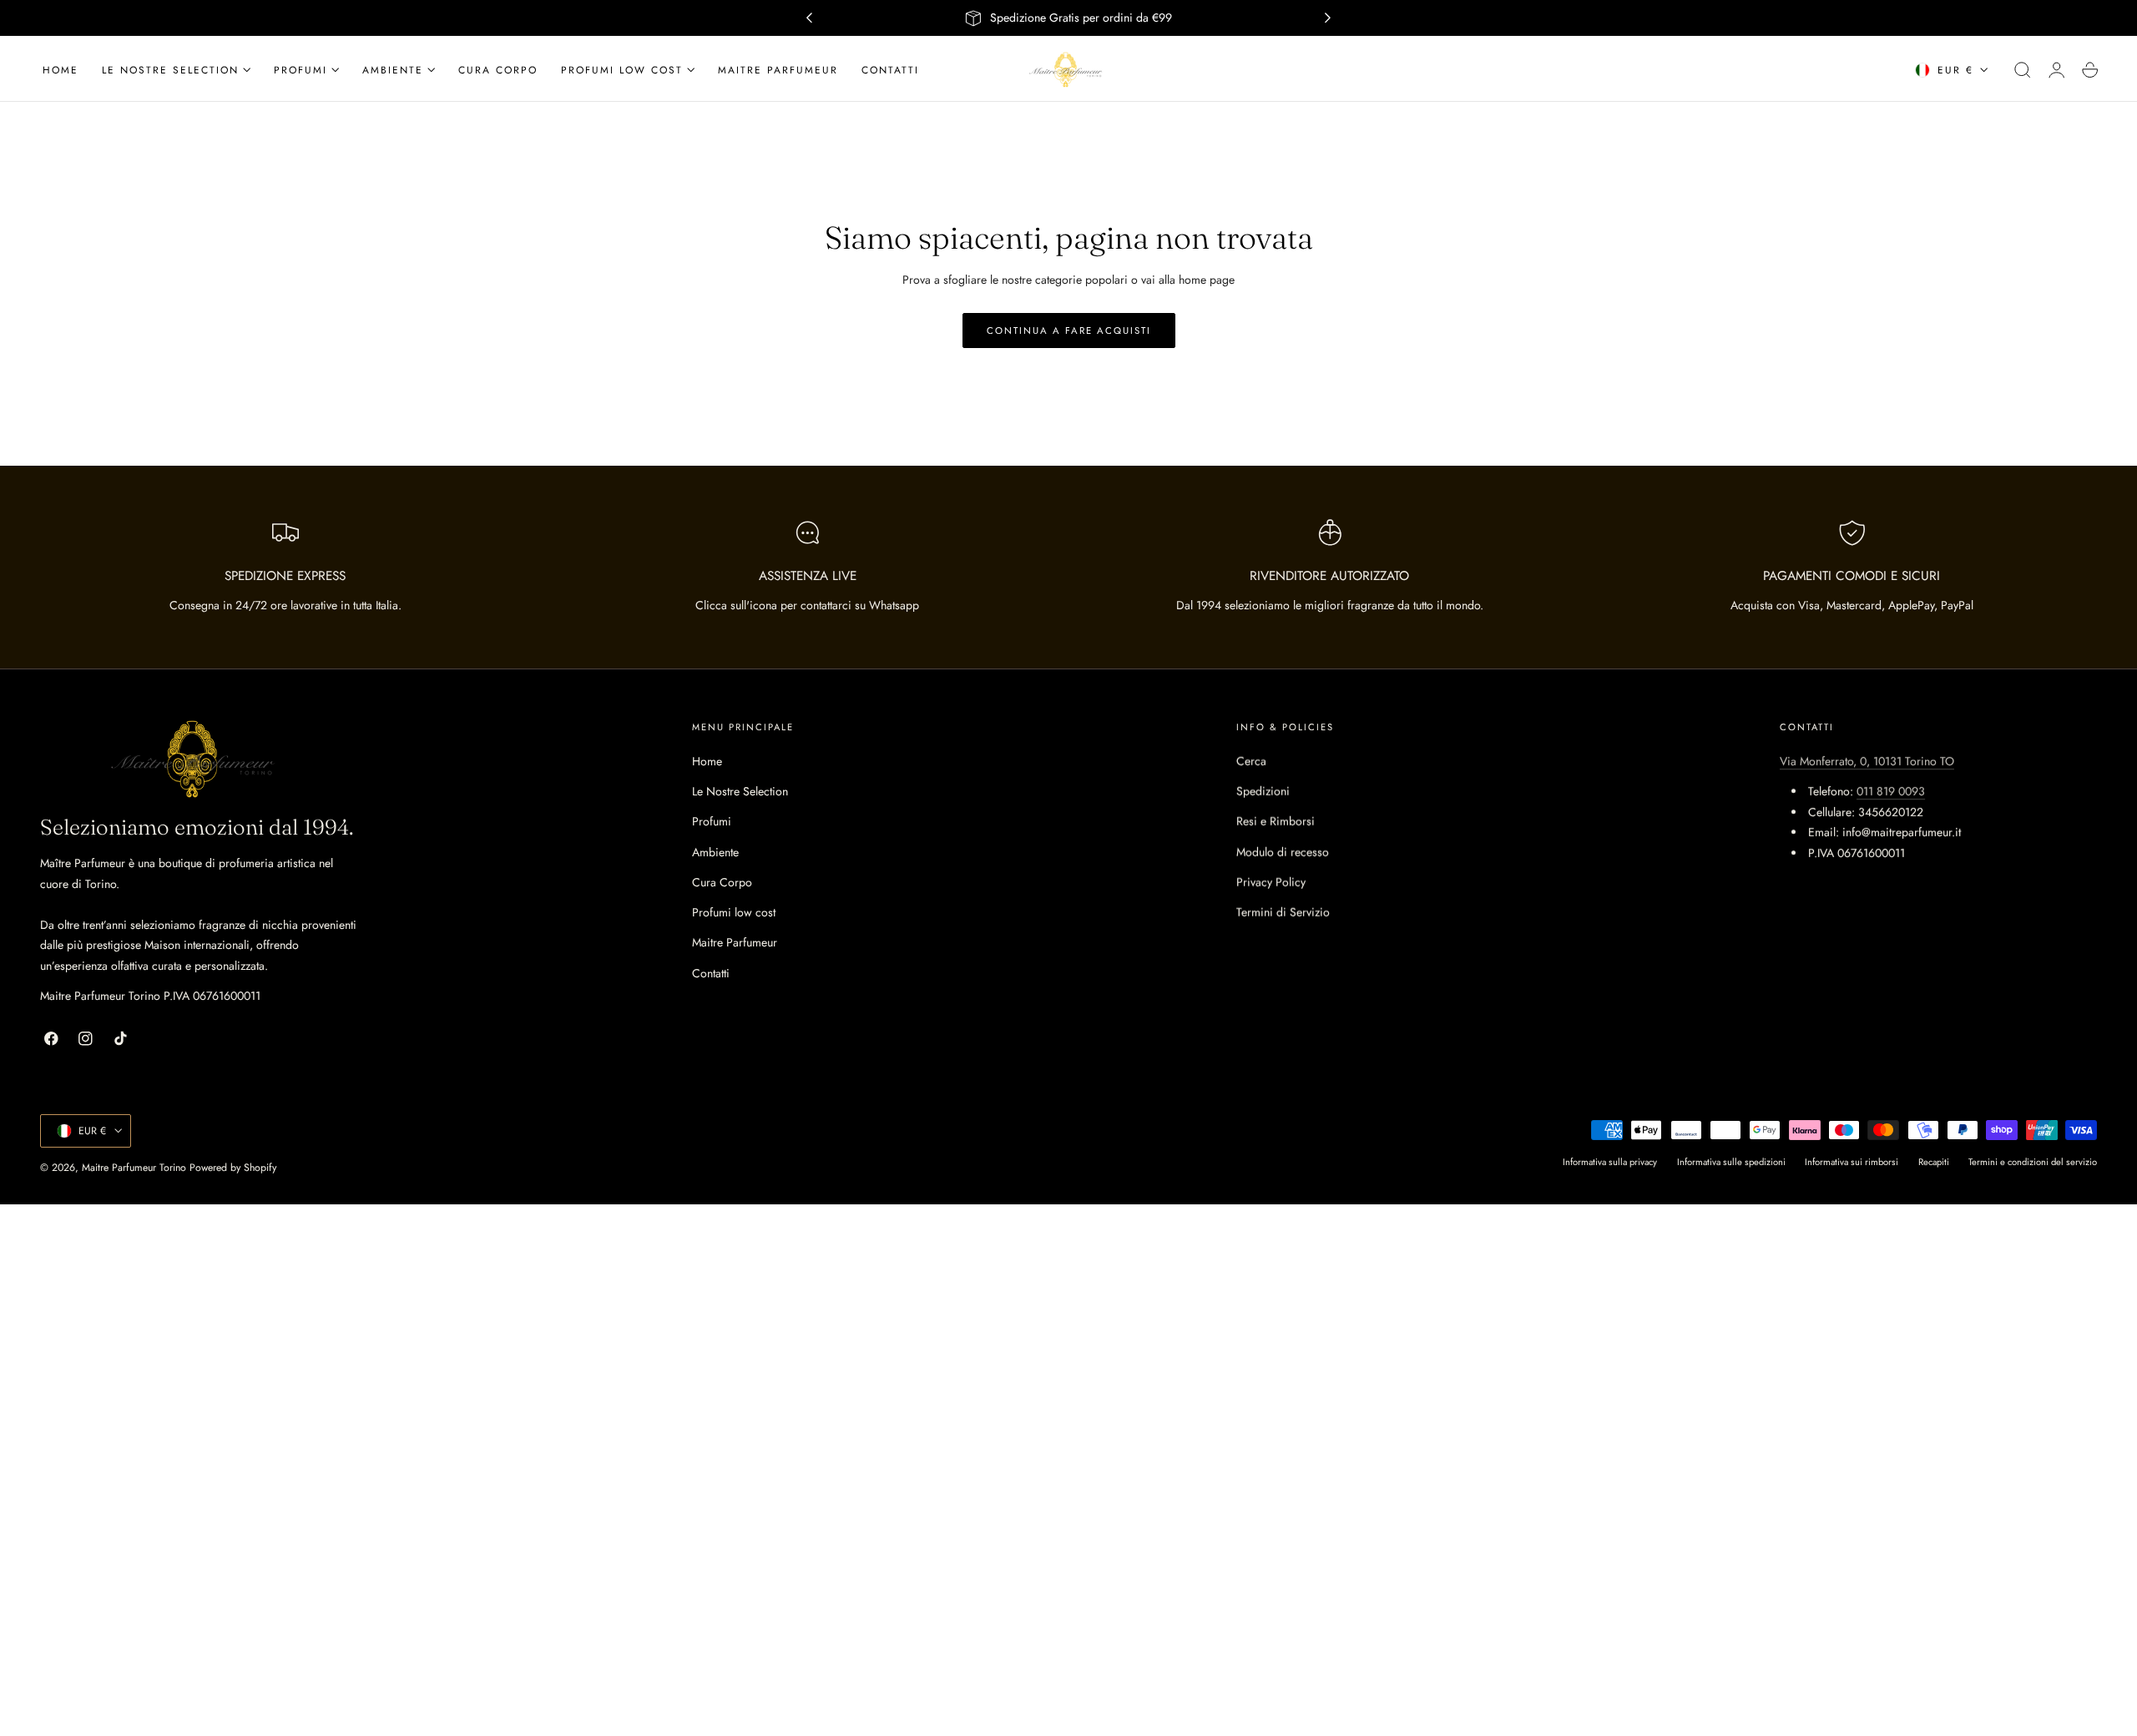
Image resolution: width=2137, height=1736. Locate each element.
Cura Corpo (722, 882)
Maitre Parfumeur (735, 943)
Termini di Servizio (1283, 912)
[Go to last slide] (809, 18)
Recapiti (1934, 1163)
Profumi (712, 822)
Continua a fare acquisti (1069, 331)
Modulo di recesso (1283, 852)
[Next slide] (1328, 18)
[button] (2023, 70)
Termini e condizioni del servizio (2033, 1163)
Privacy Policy (1271, 882)
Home (707, 761)
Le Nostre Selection (740, 791)
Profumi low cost (734, 912)
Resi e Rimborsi (1276, 822)
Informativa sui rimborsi (1852, 1163)
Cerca (1251, 761)
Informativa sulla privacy (1610, 1163)
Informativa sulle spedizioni (1731, 1163)
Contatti (711, 973)
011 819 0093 (1891, 791)
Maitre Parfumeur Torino (134, 1168)
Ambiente (715, 852)
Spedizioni (1263, 791)
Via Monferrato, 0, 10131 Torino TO (1867, 761)
